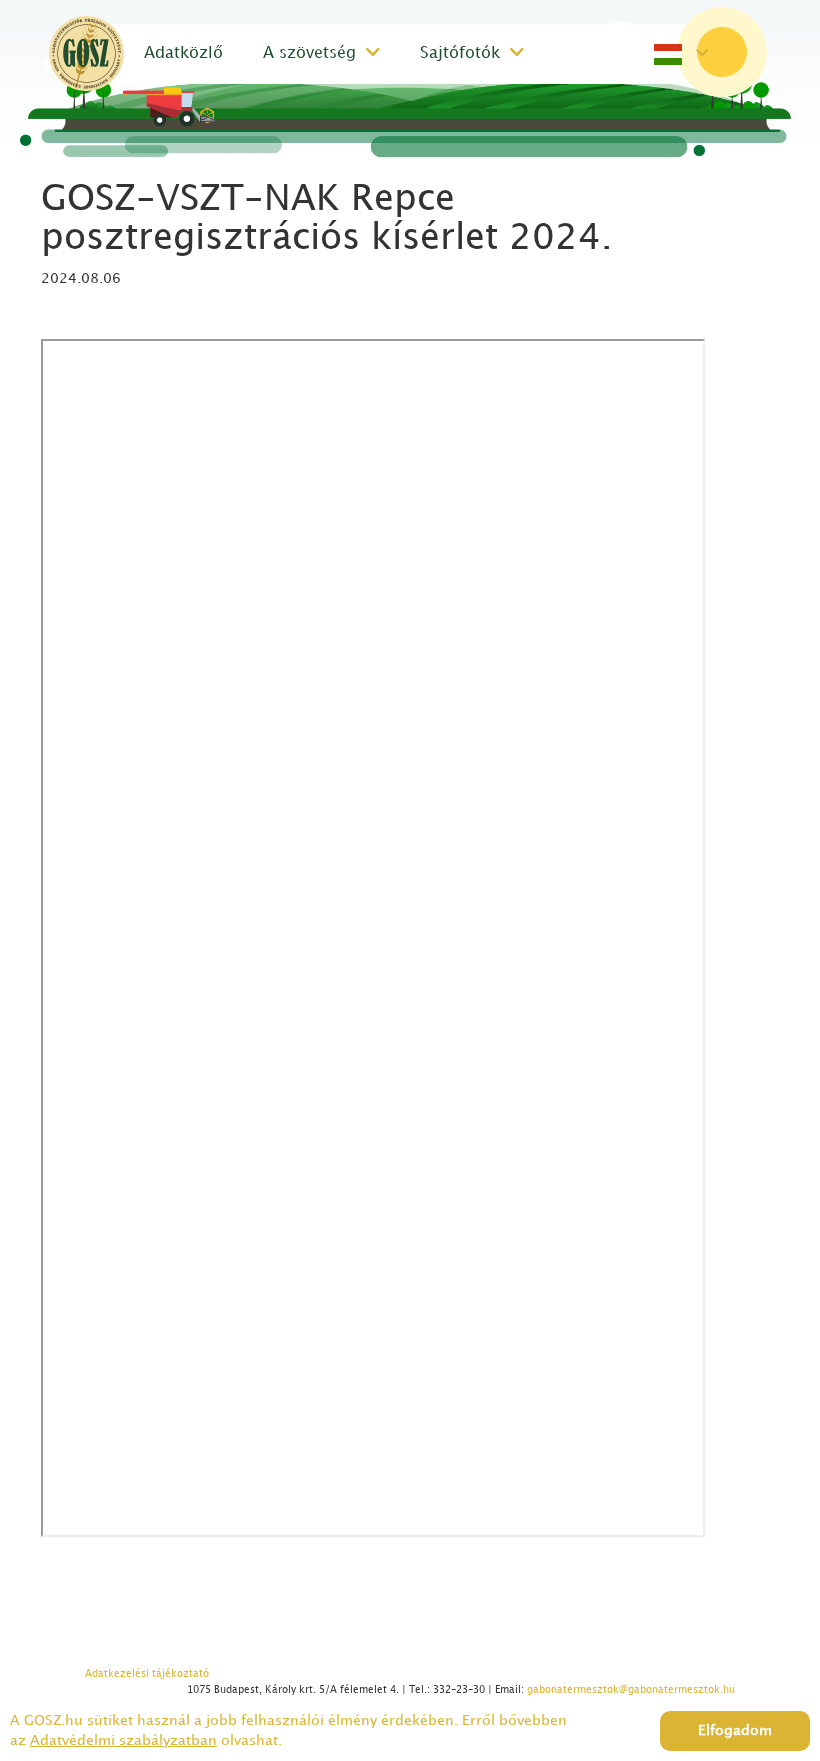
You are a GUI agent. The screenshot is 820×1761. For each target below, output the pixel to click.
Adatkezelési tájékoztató (147, 1674)
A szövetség (309, 53)
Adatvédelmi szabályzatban (123, 1740)
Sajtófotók (460, 53)
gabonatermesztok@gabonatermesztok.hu (631, 1690)
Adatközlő (183, 53)
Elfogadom (735, 1730)
